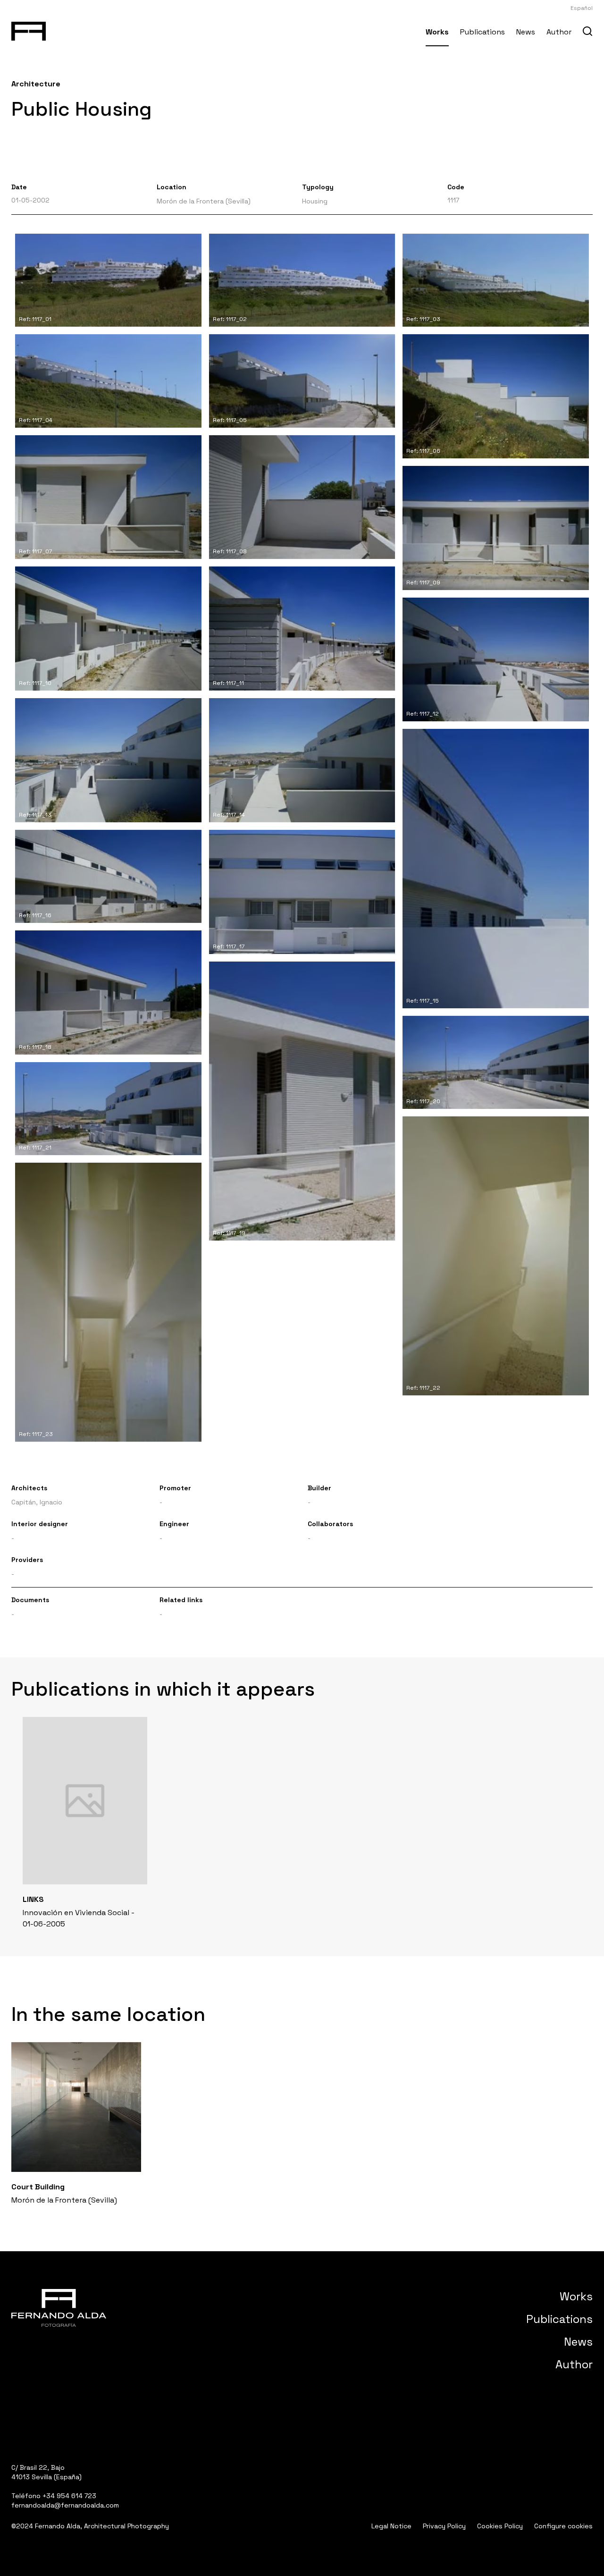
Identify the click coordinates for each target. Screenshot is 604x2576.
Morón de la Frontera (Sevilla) (204, 201)
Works (437, 32)
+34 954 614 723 (69, 2496)
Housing (315, 201)
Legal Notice (391, 2526)
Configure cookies (563, 2526)
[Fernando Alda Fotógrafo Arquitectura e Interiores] (29, 29)
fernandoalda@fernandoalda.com (65, 2505)
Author (559, 32)
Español (582, 8)
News (526, 32)
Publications (482, 32)
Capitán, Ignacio (37, 1502)
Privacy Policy (444, 2526)
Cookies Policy (500, 2526)
